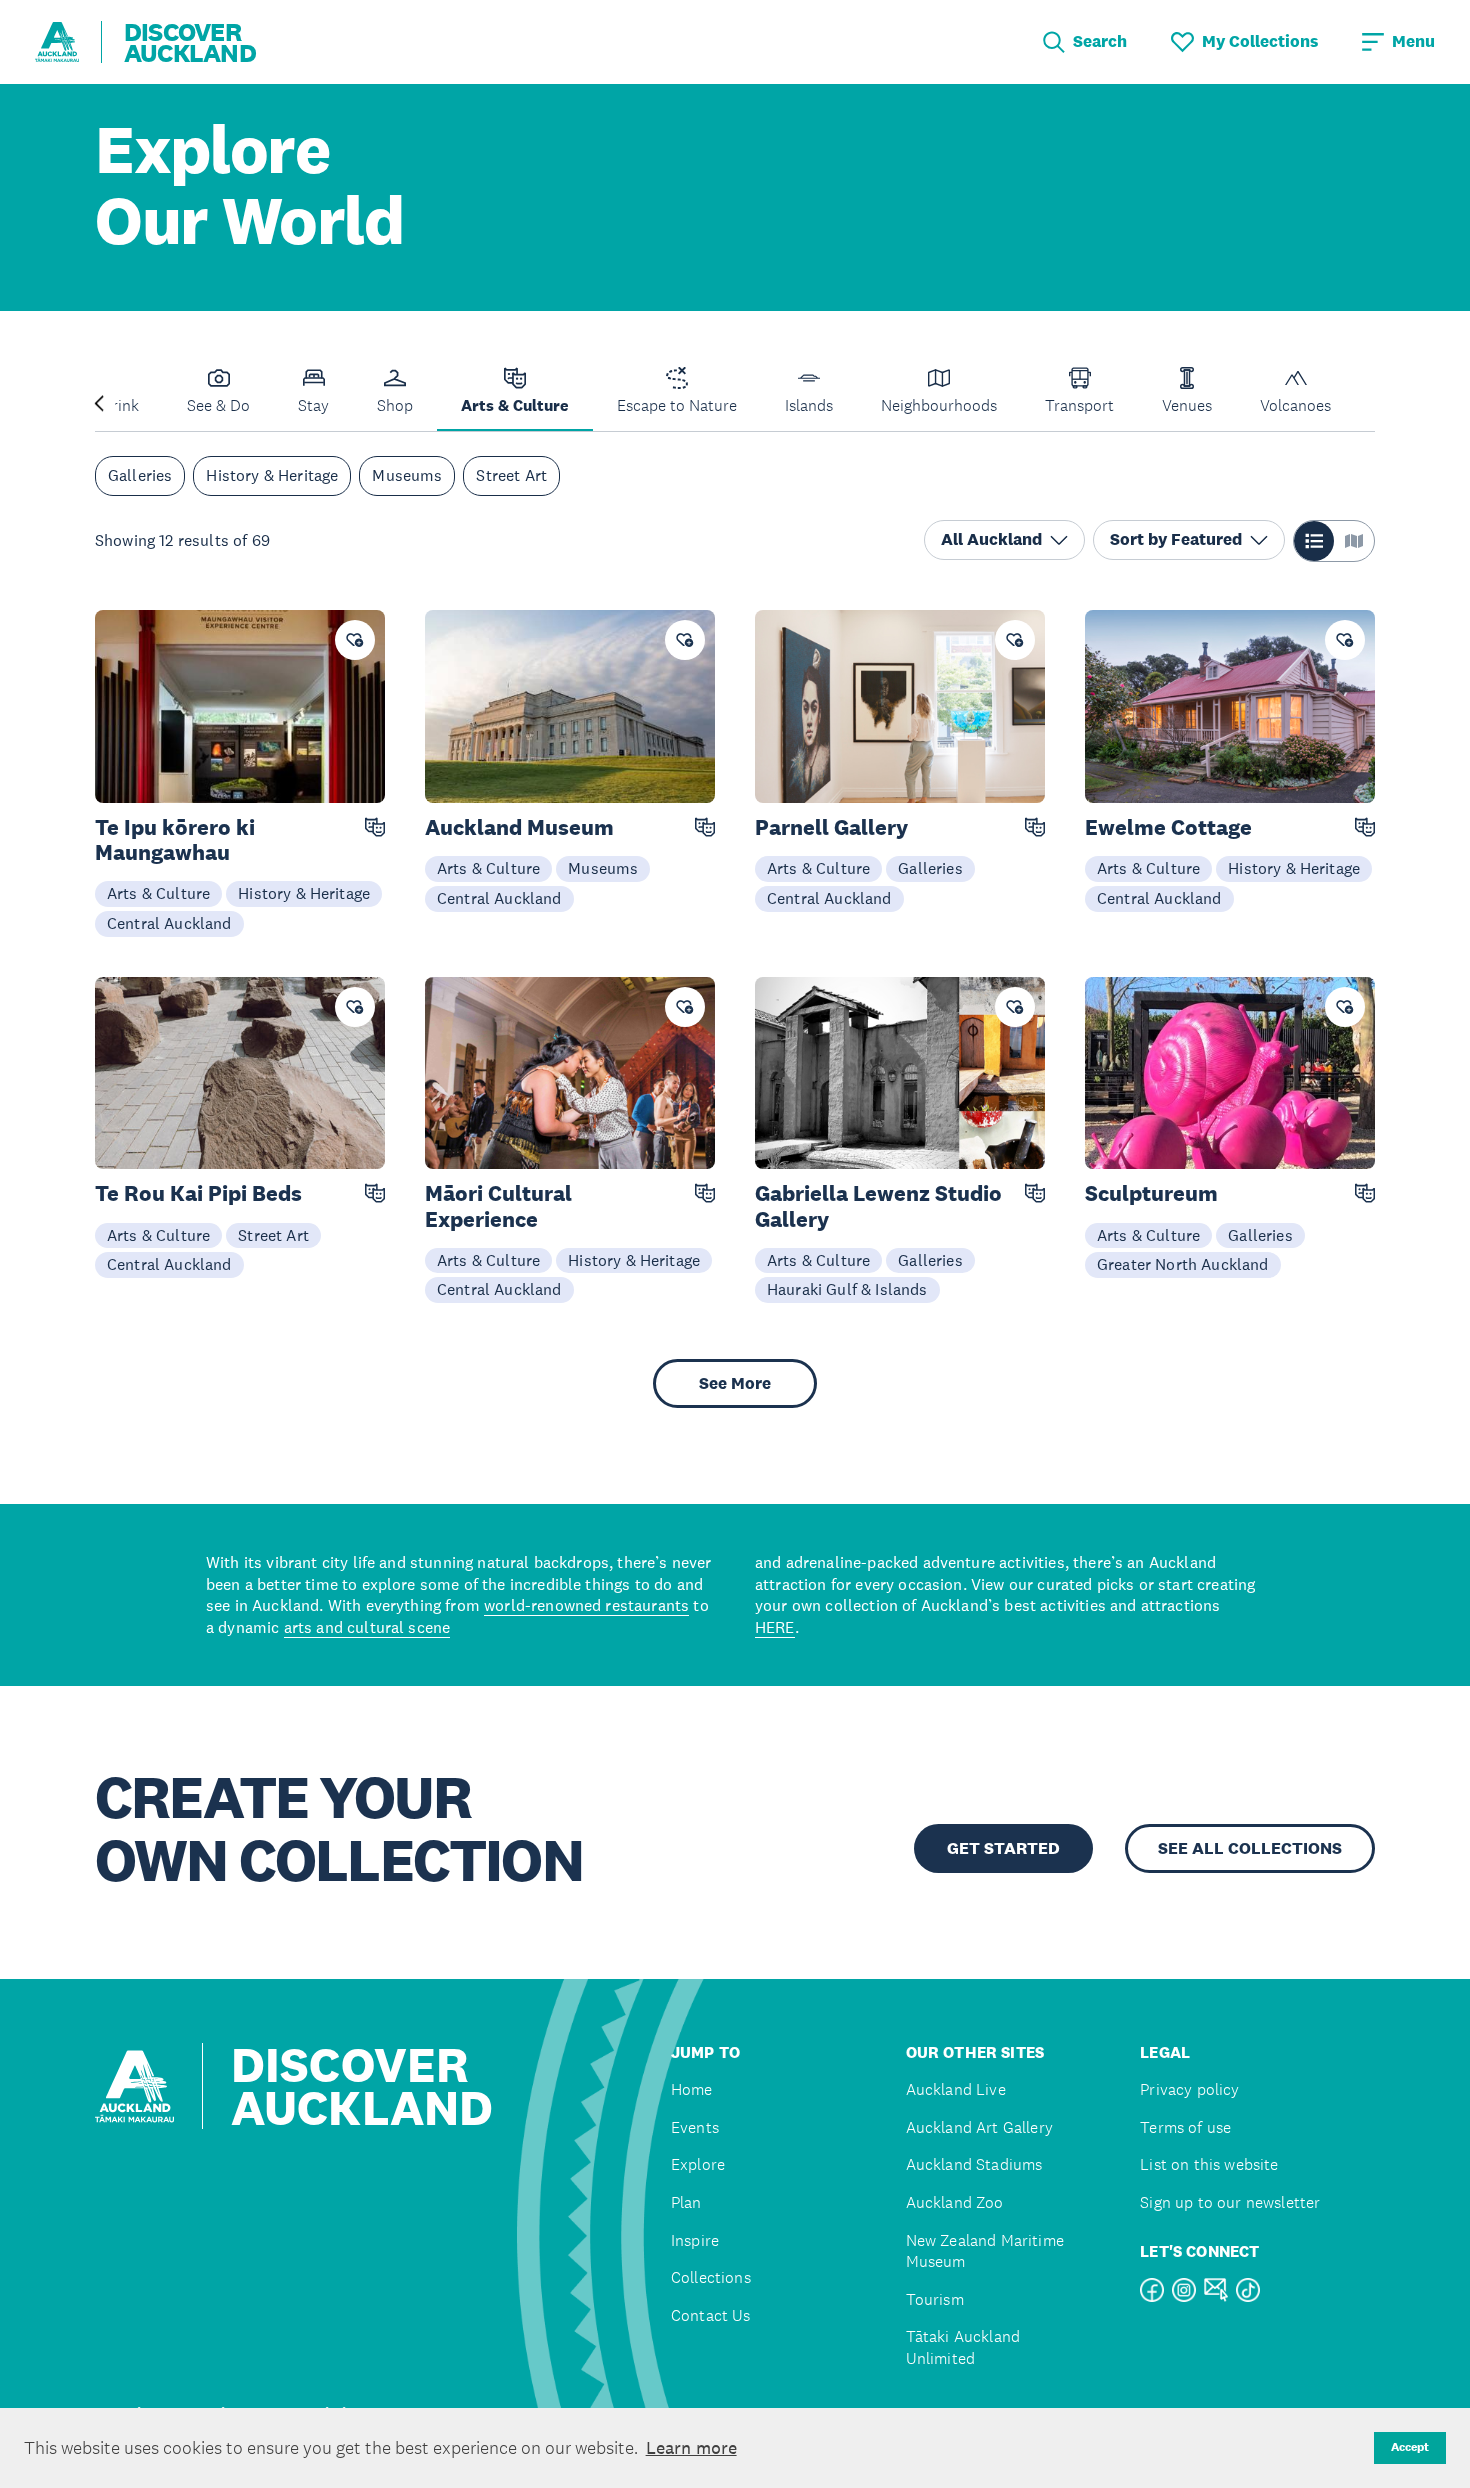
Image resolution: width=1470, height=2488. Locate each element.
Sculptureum (1151, 1193)
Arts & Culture (158, 893)
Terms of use (1185, 2127)
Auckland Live (956, 2089)
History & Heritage (272, 476)
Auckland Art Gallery (979, 2127)
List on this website (1209, 2164)
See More (735, 1383)
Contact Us (711, 2315)
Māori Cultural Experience (498, 1206)
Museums (407, 476)
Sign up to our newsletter (1230, 2202)
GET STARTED (1003, 1848)
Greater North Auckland (1183, 1264)
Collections (711, 2277)
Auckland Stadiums (974, 2164)
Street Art (511, 476)
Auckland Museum (519, 827)
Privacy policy (1189, 2089)
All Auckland (991, 539)
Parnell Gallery (831, 827)
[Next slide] (1371, 401)
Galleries (140, 476)
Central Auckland (169, 923)
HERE (775, 1627)
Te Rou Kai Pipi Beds (198, 1193)
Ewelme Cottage (1168, 827)
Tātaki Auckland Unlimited (963, 2347)
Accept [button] (1410, 2447)
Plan (686, 2202)
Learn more (691, 2448)
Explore (698, 2164)
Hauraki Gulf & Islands (847, 1289)
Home (692, 2089)
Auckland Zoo (955, 2202)
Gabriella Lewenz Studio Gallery (878, 1206)
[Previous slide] (99, 401)
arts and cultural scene (367, 1627)
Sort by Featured (1176, 539)
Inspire (695, 2240)
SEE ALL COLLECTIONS (1250, 1848)
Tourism (935, 2299)
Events (695, 2127)
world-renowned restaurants (586, 1605)
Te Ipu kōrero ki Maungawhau (175, 840)
